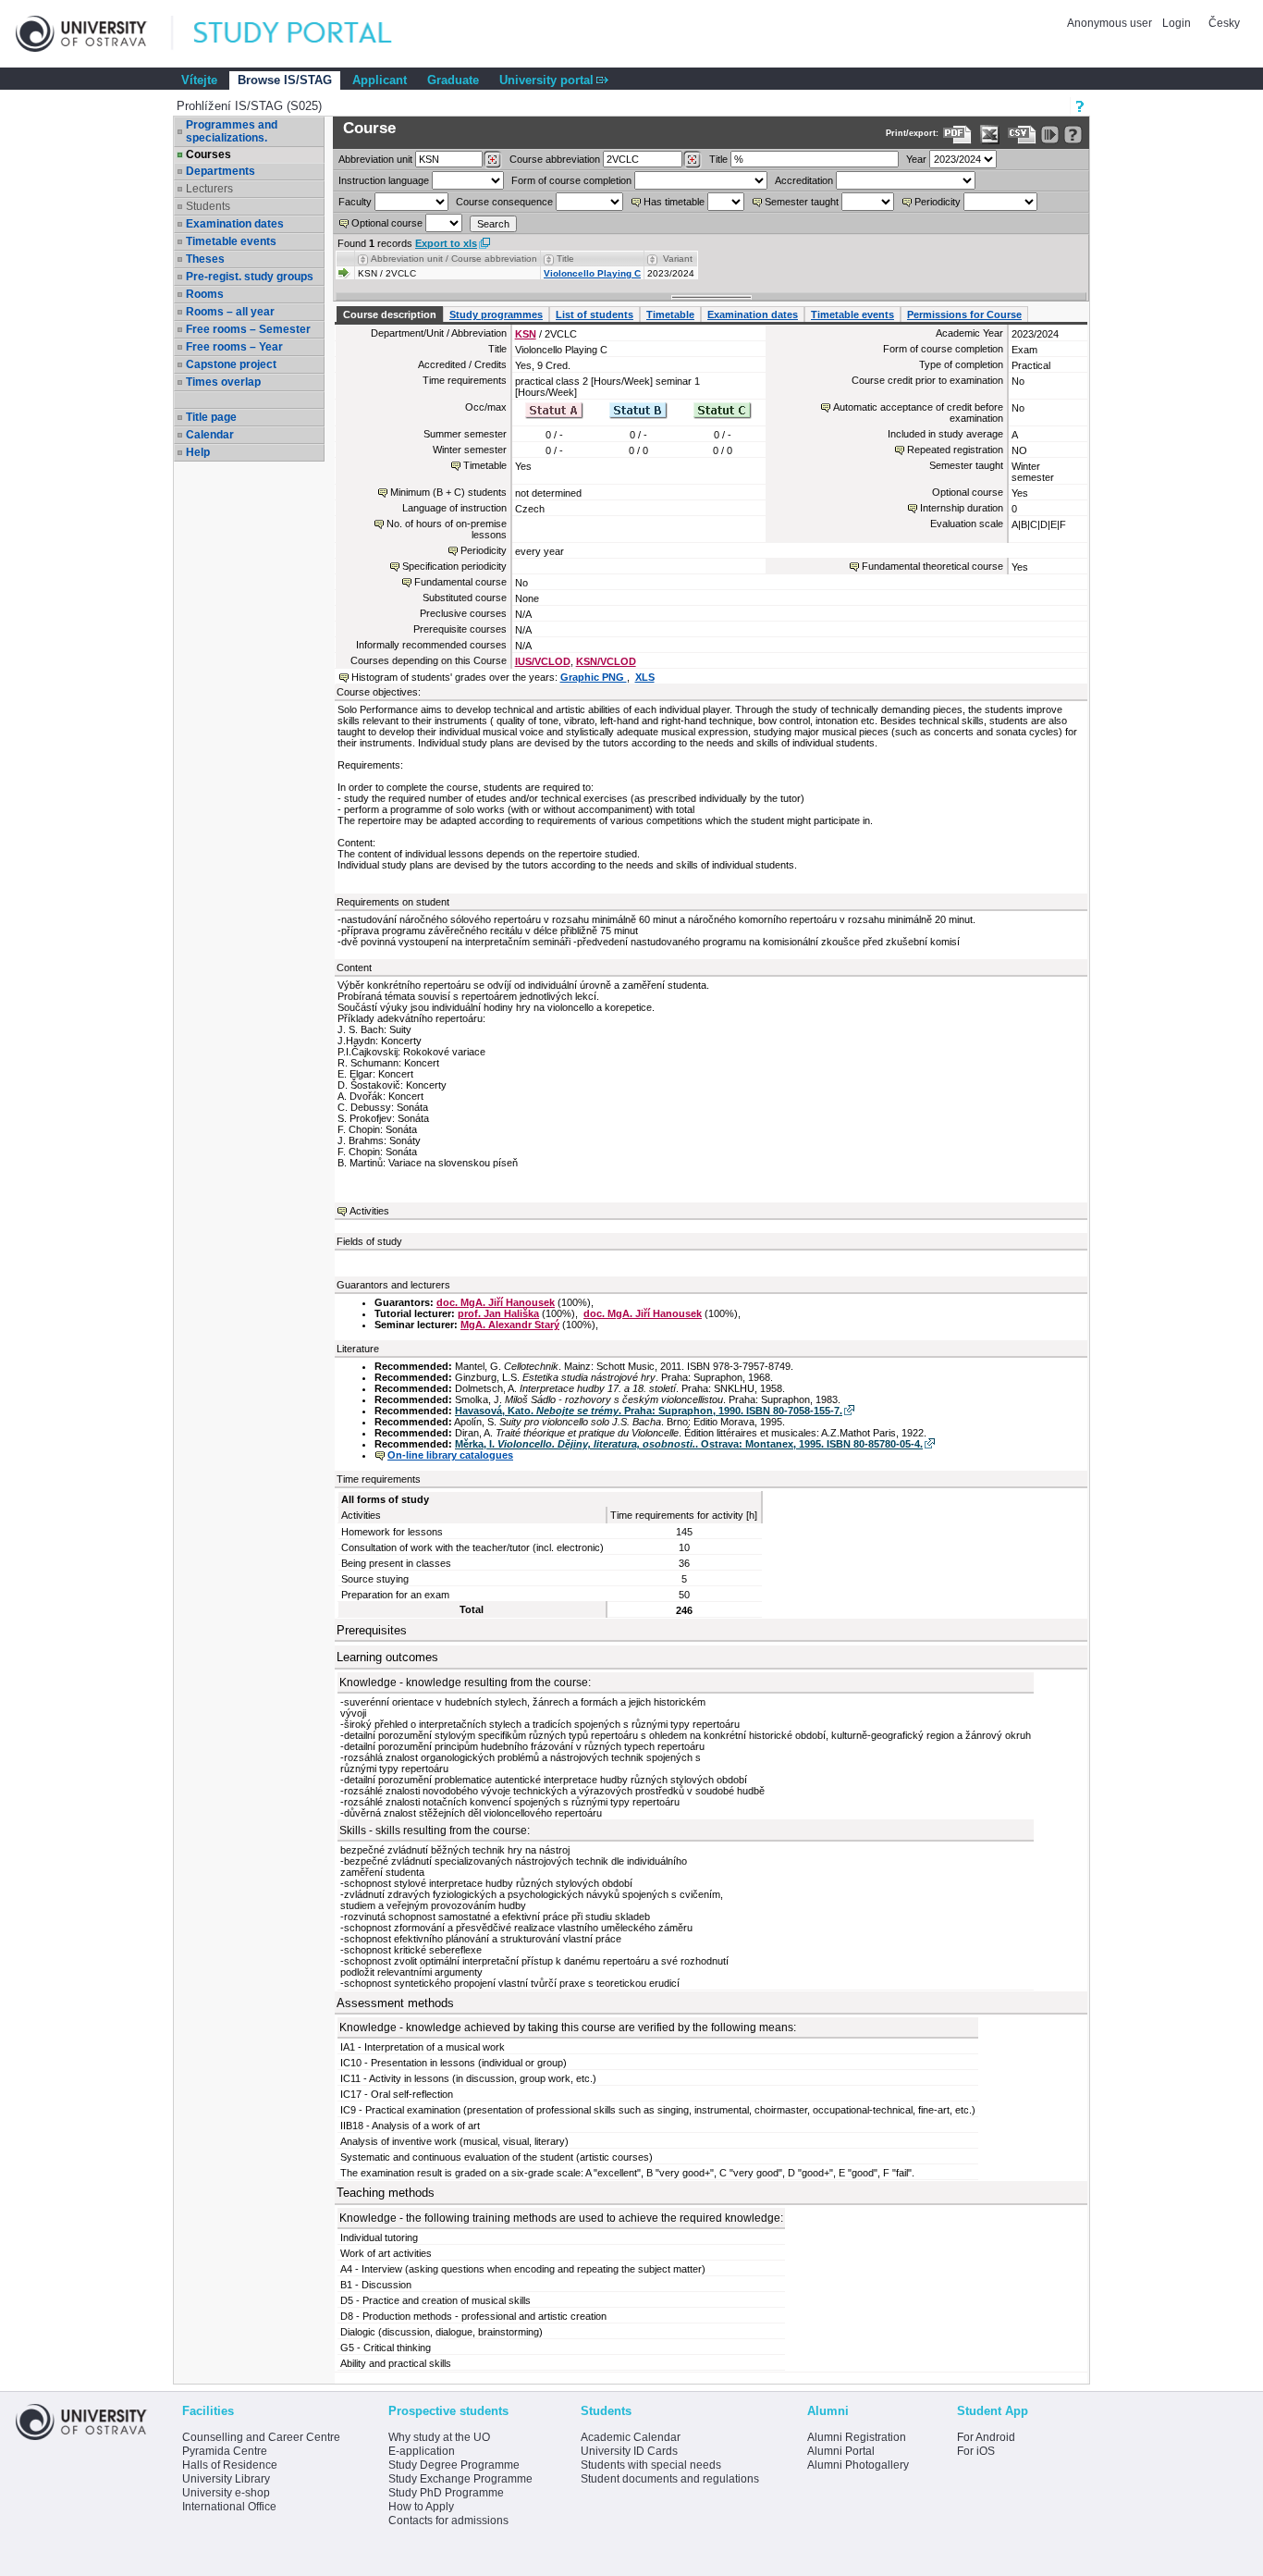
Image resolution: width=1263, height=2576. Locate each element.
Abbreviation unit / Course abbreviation (454, 259)
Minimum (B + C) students (448, 492)
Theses (205, 259)
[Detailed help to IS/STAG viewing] (1073, 135)
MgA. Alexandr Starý (510, 1325)
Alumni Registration (857, 2437)
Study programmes (496, 314)
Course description (390, 314)
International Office (229, 2507)
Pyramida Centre (225, 2451)
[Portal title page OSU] (310, 34)
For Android (986, 2437)
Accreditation (804, 180)
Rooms (205, 294)
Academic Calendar (631, 2437)
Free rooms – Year (234, 347)
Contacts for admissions (448, 2521)
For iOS (976, 2451)
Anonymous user (1111, 23)
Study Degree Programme (454, 2465)
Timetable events (231, 241)
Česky (1224, 23)
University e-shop (226, 2493)
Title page (211, 417)
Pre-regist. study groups (250, 277)
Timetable (670, 314)
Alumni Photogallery (858, 2465)
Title (718, 159)
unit (375, 159)
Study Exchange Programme (460, 2479)
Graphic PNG (594, 677)
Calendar (210, 435)
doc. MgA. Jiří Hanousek (496, 1302)
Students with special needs (651, 2465)
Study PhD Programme (446, 2493)
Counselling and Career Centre (261, 2437)
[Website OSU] (94, 34)
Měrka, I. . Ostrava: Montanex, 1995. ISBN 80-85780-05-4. (689, 1444)
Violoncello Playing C (592, 273)
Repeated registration (955, 450)
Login (1177, 23)
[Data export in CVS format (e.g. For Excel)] (1022, 135)
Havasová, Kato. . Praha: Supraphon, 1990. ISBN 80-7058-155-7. (649, 1411)
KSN (526, 334)
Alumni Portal (841, 2451)
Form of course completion (571, 180)
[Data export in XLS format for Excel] (990, 135)
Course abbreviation (555, 159)
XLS (645, 677)
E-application (422, 2451)
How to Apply (421, 2507)
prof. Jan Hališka (498, 1313)
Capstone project (231, 364)
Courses (208, 154)
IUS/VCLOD (543, 661)
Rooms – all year (230, 312)
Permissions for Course (964, 314)
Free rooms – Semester (248, 329)
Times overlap (223, 382)
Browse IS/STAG (285, 80)
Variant (678, 259)
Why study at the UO (439, 2437)
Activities (369, 1211)
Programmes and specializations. (232, 131)
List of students (595, 314)
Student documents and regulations (670, 2479)
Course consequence (504, 202)
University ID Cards (629, 2451)
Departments (221, 171)
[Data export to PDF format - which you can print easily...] (957, 135)
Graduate (453, 80)
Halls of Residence (230, 2465)
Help (198, 452)
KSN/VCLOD (606, 661)
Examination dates (235, 224)
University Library (226, 2479)
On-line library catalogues (450, 1455)
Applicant (380, 80)
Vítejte (199, 80)
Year (916, 159)
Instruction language (384, 180)
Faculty (355, 202)
